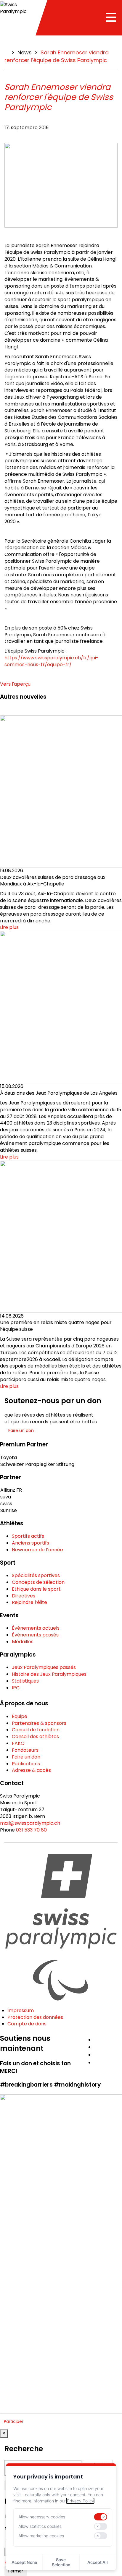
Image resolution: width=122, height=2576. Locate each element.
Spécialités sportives (36, 1575)
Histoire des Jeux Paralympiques (49, 1674)
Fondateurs (25, 1750)
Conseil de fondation (36, 1730)
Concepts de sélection (38, 1582)
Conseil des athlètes (35, 1736)
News (25, 52)
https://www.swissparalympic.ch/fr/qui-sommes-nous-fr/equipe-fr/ (52, 661)
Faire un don (26, 1757)
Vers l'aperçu (15, 684)
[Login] (120, 2037)
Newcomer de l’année (37, 1550)
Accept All (98, 2562)
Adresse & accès (31, 1770)
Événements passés (35, 1635)
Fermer (16, 2571)
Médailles (23, 1642)
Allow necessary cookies (42, 2517)
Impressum (21, 2010)
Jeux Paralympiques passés (44, 1667)
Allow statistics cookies (40, 2526)
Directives (24, 1596)
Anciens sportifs (30, 1543)
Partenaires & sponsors (39, 1723)
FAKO (18, 1743)
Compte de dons (27, 2024)
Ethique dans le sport (36, 1589)
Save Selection (61, 2562)
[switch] (100, 2517)
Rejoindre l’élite (29, 1602)
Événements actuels (36, 1628)
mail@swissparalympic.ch (30, 1823)
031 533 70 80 (31, 1830)
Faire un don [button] (21, 1430)
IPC (16, 1688)
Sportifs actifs (28, 1536)
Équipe (20, 1716)
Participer (14, 2421)
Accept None (24, 2562)
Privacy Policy (80, 2501)
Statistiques (25, 1681)
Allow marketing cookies (41, 2536)
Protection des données (35, 2017)
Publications (26, 1764)
